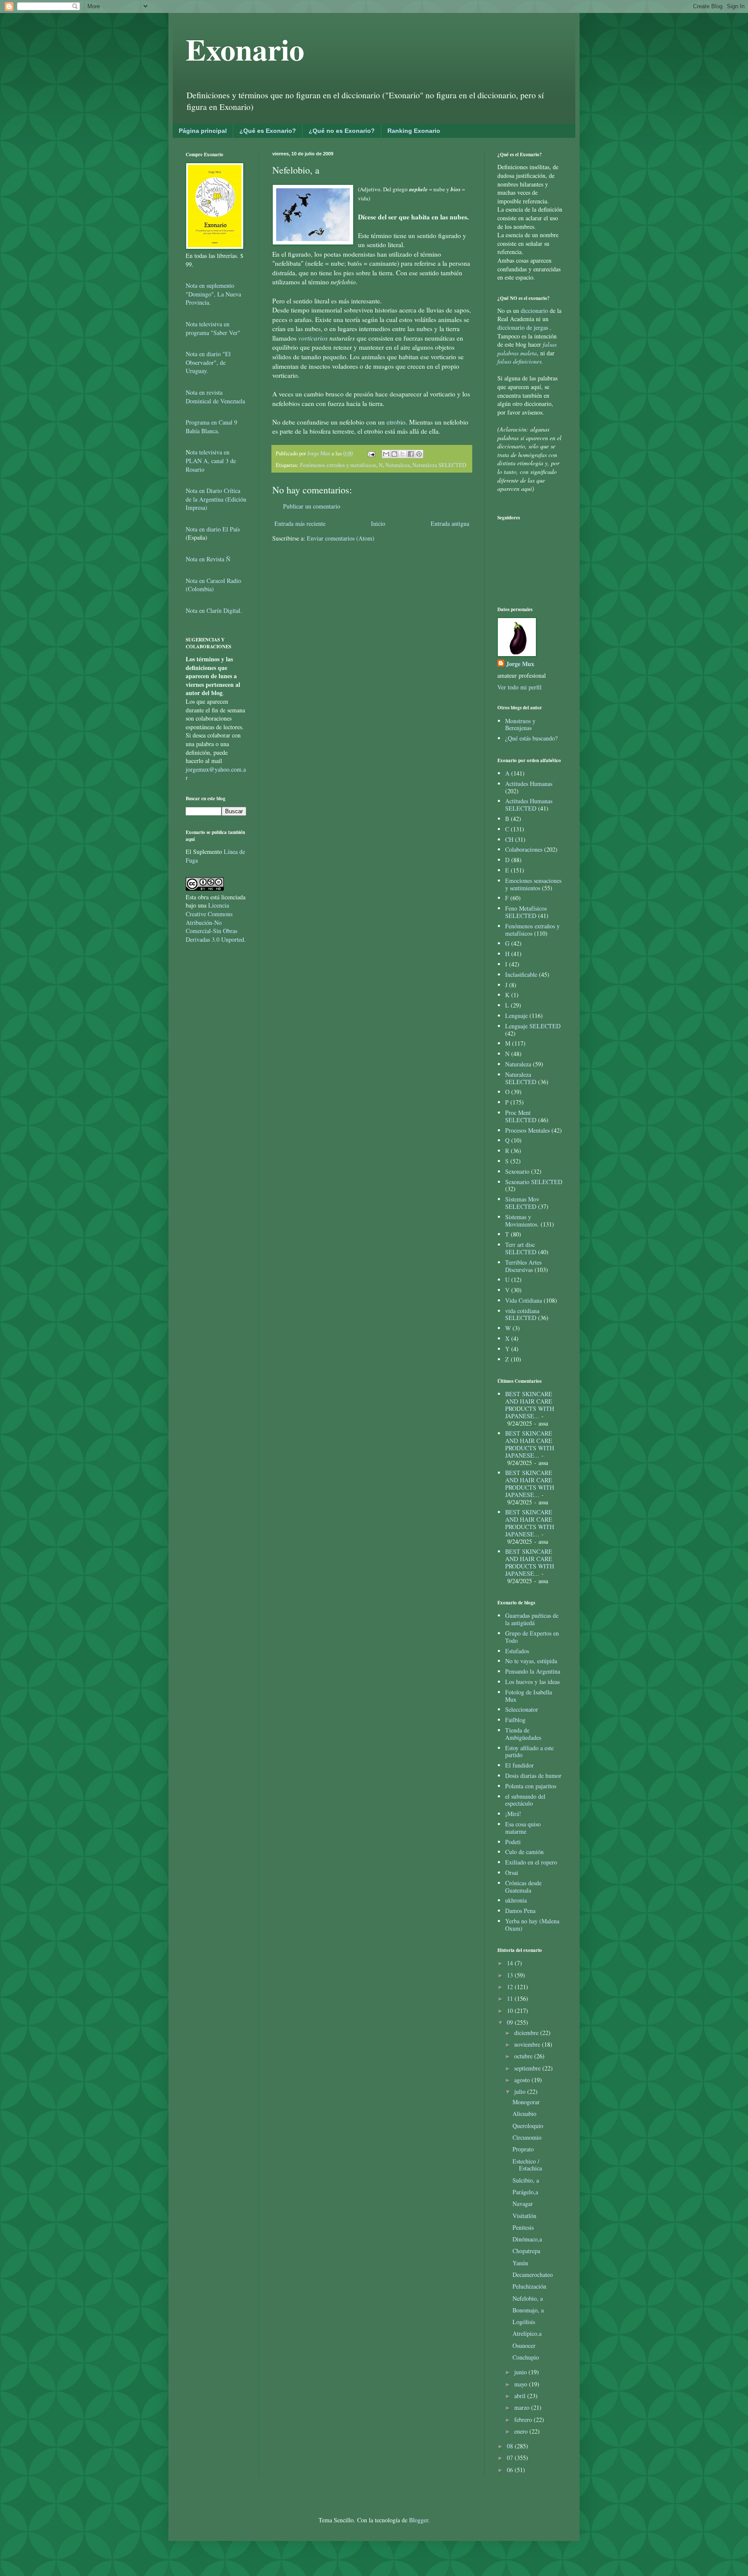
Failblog (515, 1720)
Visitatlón (524, 2216)
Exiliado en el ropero (531, 1862)
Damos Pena (520, 1911)
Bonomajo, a (528, 2310)
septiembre (528, 2068)
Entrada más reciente (300, 523)
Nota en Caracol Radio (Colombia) (213, 585)
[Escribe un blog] (394, 454)
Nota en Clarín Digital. (214, 610)
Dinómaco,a (527, 2239)
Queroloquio (528, 2126)
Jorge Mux (520, 664)
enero (522, 2431)
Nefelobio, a (528, 2298)
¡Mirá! (513, 1814)
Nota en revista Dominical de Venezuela (215, 397)
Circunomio (527, 2137)
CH (509, 839)
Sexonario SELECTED (534, 1182)
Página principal (203, 131)
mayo (522, 2384)
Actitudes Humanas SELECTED (529, 805)
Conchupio (526, 2357)
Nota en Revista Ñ (208, 559)
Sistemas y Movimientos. (522, 1220)
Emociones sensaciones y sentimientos (533, 884)
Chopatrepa (526, 2251)
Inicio (378, 523)
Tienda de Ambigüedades (523, 1734)
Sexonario (517, 1171)
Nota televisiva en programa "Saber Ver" (213, 328)
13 (511, 1975)
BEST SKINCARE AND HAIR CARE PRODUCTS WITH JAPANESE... (530, 1405)
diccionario (535, 311)
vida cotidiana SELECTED (522, 1314)
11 (511, 1998)
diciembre (527, 2033)
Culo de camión (524, 1852)
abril (521, 2396)
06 (511, 2470)
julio (521, 2091)
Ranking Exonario (414, 131)
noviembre (528, 2044)
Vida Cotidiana (524, 1300)
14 (511, 1963)
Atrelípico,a (527, 2333)
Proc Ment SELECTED (521, 1116)
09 (511, 2022)
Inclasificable (521, 974)
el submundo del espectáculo (525, 1800)
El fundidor (519, 1765)
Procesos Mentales (527, 1130)
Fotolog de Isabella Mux (529, 1696)
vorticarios (314, 338)
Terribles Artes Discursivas (523, 1266)
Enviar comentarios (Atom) (341, 538)
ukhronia (516, 1900)
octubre (524, 2056)
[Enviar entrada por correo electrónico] (371, 453)
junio (521, 2372)
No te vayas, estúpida (531, 1661)
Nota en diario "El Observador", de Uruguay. (208, 362)
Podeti (513, 1842)
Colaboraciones (524, 849)
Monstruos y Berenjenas (520, 724)
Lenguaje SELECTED (533, 1026)
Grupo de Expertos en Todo (532, 1637)
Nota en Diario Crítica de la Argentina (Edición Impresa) (216, 499)
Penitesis (523, 2227)
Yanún (520, 2263)
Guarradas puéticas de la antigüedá (532, 1619)
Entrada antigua (450, 523)
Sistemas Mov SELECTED (522, 1203)
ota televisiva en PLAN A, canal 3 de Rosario (211, 460)
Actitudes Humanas (529, 784)
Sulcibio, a (526, 2180)
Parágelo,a (525, 2192)
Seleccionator (522, 1709)
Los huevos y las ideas (532, 1682)
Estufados (517, 1651)
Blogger (419, 2520)
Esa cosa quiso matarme (523, 1828)
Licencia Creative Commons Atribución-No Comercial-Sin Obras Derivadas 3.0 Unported (215, 922)
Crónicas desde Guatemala (523, 1887)
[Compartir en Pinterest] (419, 454)
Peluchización (529, 2286)
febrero (524, 2420)
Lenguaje (516, 1016)
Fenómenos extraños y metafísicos (338, 465)
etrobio (396, 422)
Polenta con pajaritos (531, 1786)
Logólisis (524, 2322)
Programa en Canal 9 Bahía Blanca (211, 427)
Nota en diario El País (213, 529)
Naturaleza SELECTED (439, 465)
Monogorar (526, 2102)
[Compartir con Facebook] (411, 454)
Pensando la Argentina (533, 1671)
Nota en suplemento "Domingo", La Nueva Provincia (213, 294)
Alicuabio (524, 2114)
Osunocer (524, 2346)
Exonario (245, 49)
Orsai (512, 1872)
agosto (523, 2080)
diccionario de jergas (523, 327)
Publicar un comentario (312, 506)
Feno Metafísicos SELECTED (526, 912)
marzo (523, 2407)
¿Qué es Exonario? (268, 131)
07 (511, 2458)
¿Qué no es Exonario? (342, 131)
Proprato (523, 2149)
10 (511, 2011)
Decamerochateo (533, 2275)
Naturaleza (398, 465)
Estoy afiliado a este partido (529, 1752)
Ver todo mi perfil (519, 687)
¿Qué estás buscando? (531, 738)
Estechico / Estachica (527, 2165)
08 (511, 2446)
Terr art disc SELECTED (521, 1248)
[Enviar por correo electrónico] (386, 454)
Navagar (523, 2204)
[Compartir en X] (403, 454)
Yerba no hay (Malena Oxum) (532, 1925)
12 (511, 1987)
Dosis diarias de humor (533, 1776)
